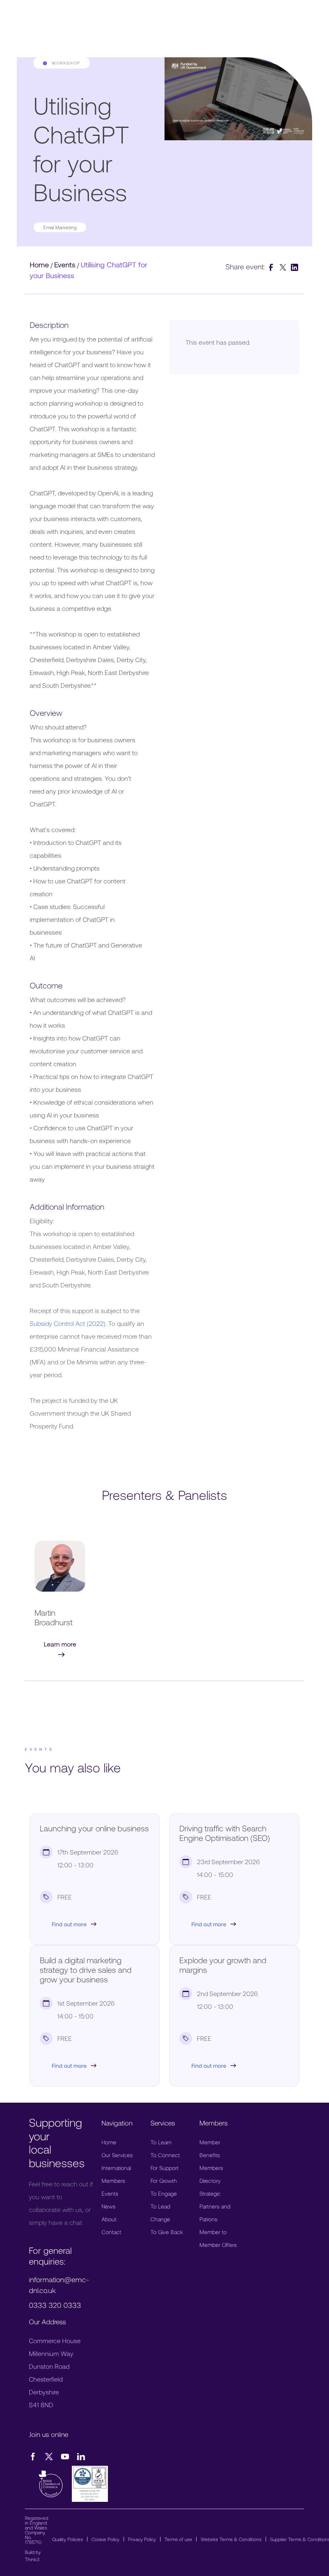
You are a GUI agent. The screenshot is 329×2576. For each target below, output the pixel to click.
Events (65, 265)
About (109, 2219)
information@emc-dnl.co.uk (59, 2285)
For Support (164, 2168)
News (109, 2206)
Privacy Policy (142, 2539)
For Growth (164, 2181)
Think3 (32, 2559)
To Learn (161, 2142)
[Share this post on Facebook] (272, 267)
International (116, 2168)
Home (39, 265)
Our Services (117, 2155)
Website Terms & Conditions (231, 2539)
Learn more (60, 1644)
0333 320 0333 (55, 2305)
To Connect (165, 2155)
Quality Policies (68, 2539)
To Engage (164, 2193)
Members (113, 2181)
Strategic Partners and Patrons (215, 2206)
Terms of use (178, 2539)
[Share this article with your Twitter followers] (284, 267)
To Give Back (167, 2232)
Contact (111, 2232)
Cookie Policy (106, 2539)
